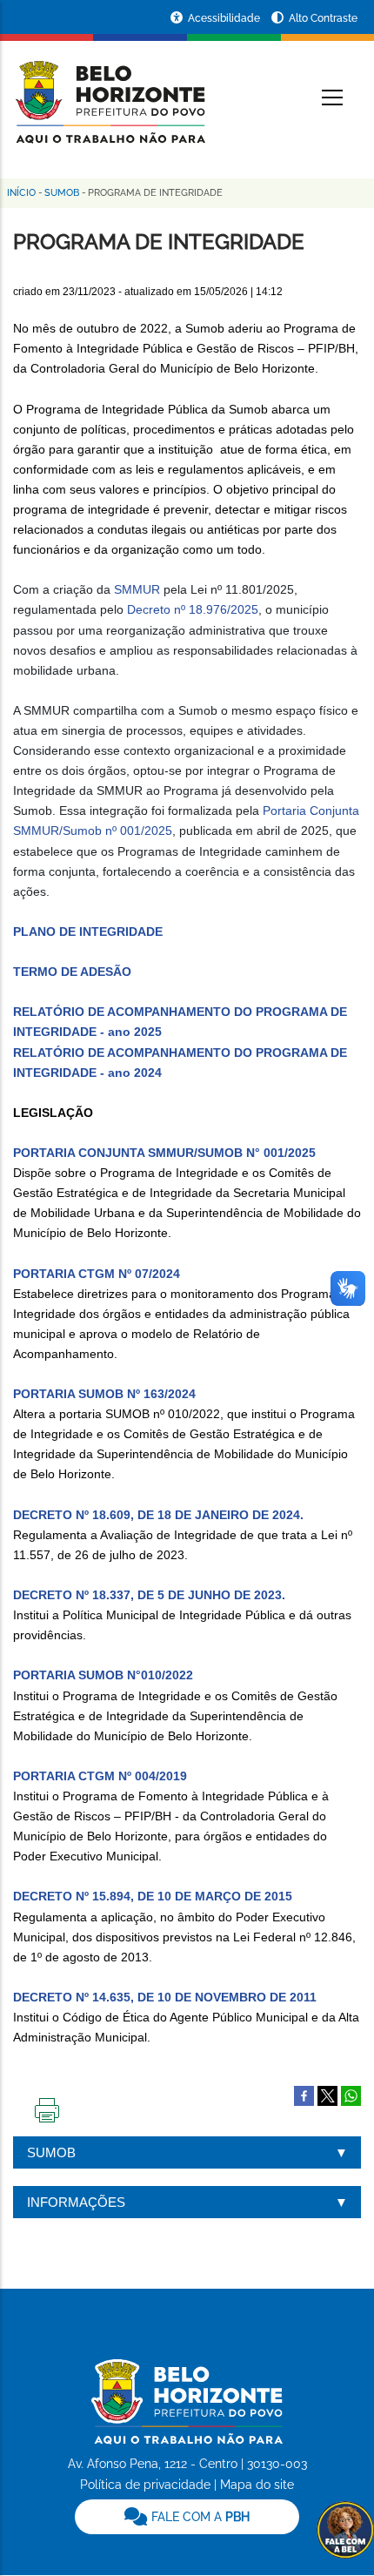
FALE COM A (199, 2517)
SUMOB (62, 193)
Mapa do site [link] (257, 2485)
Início (21, 193)
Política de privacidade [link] (145, 2485)
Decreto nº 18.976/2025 (191, 609)
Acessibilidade (225, 18)
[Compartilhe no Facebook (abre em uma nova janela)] (304, 2095)
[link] (187, 2517)
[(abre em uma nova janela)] (327, 2095)
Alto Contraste (323, 18)
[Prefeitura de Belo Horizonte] (109, 91)
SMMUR (137, 589)
